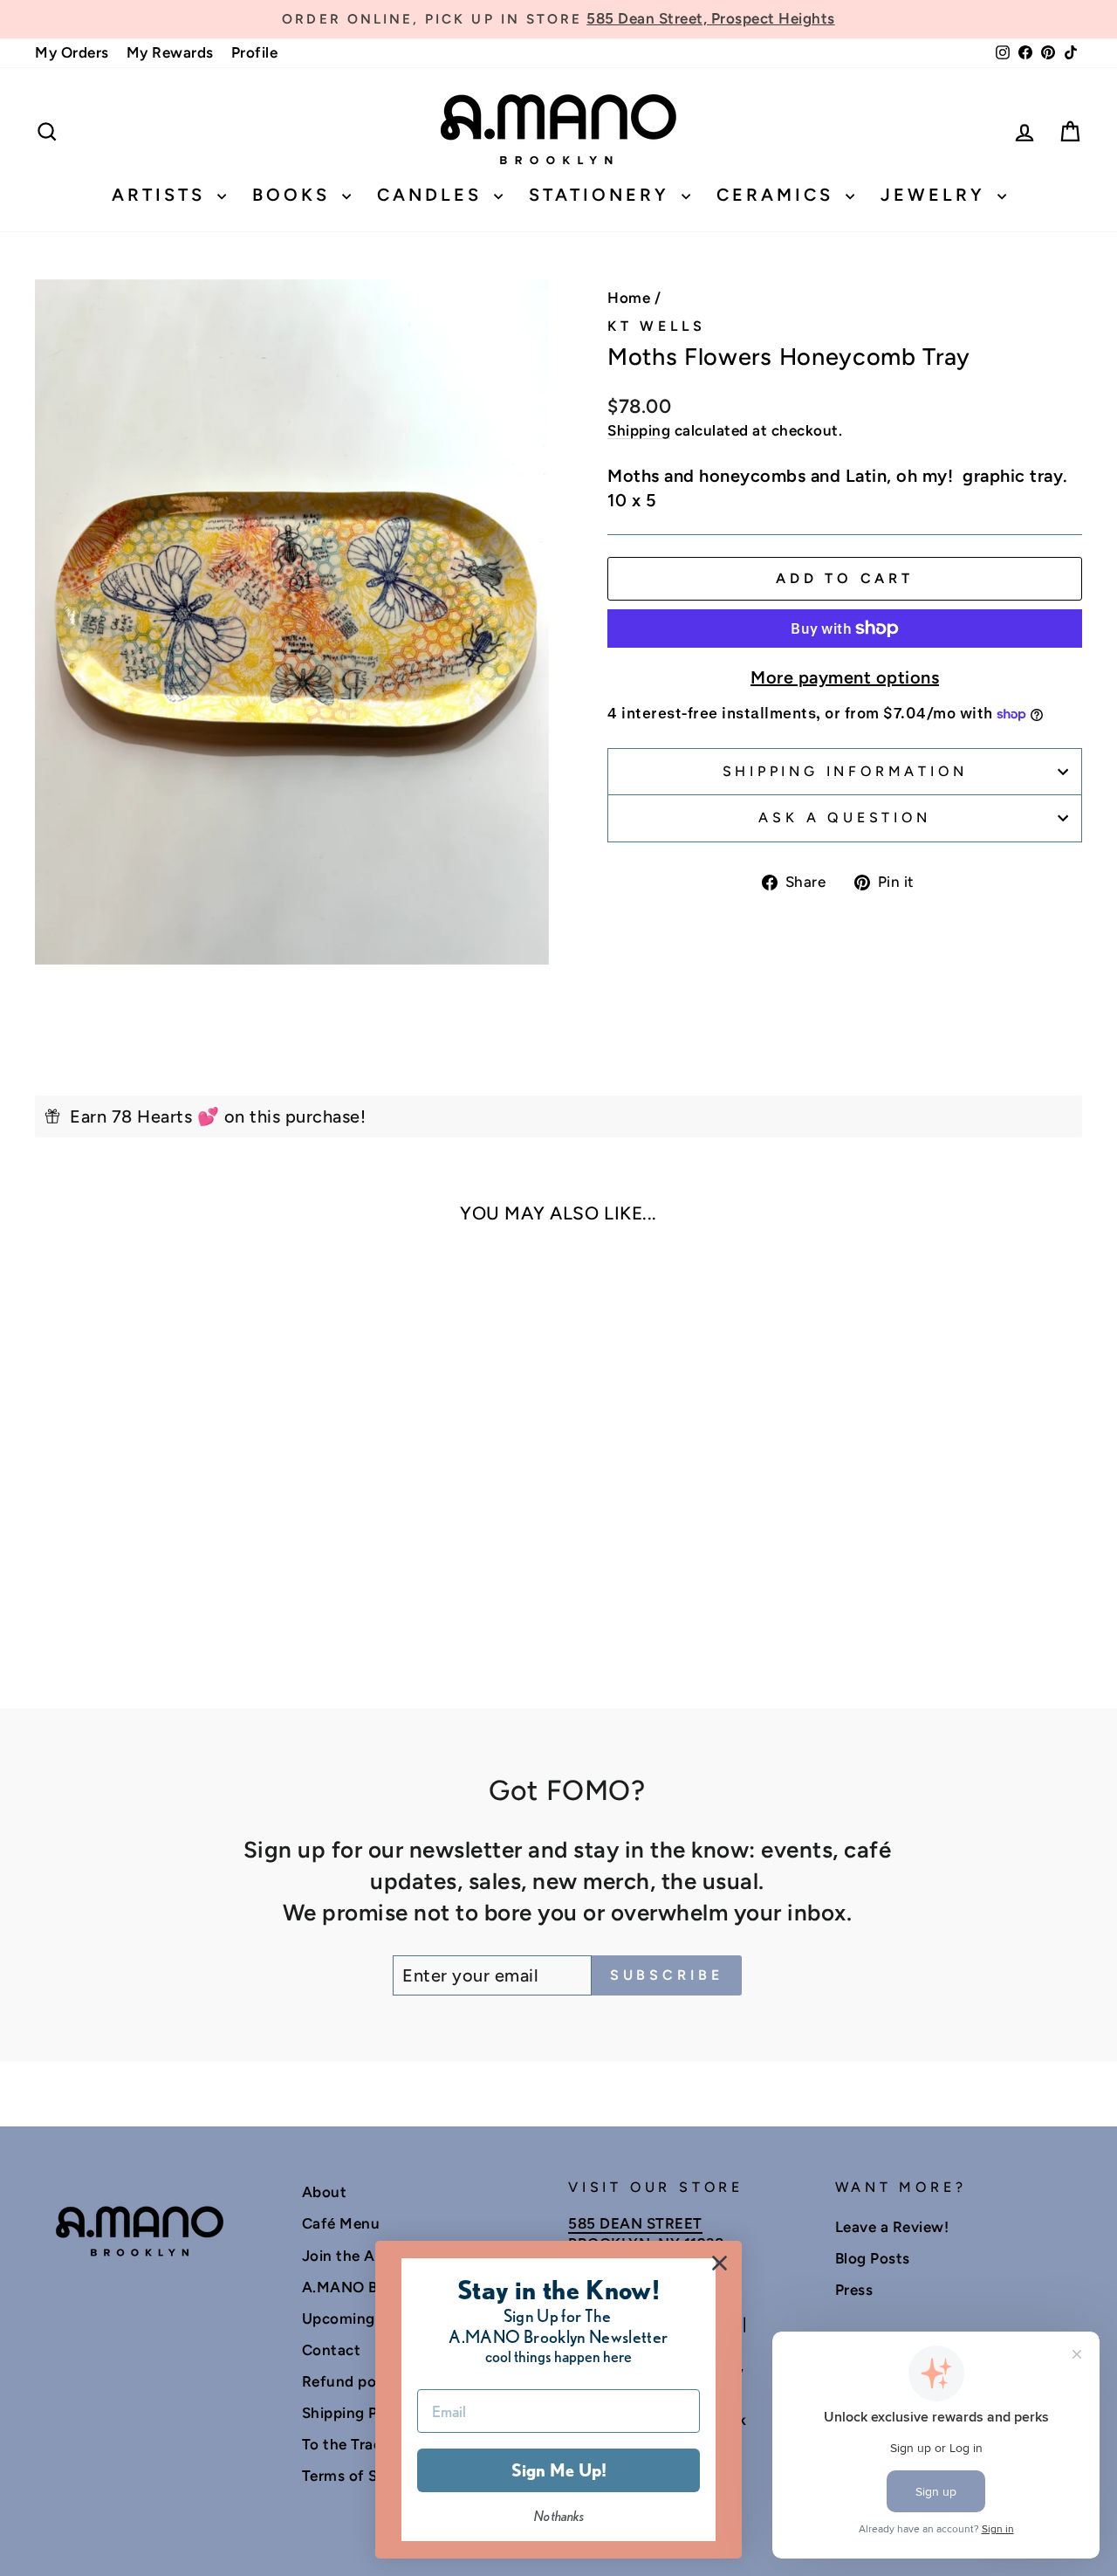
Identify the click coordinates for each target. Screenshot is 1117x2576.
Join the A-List (355, 2256)
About (325, 2192)
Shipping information (845, 771)
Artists (162, 195)
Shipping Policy (357, 2413)
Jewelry (937, 195)
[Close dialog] (720, 2263)
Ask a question (844, 817)
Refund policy (352, 2381)
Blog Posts (873, 2258)
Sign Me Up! (559, 2470)
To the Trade (346, 2444)
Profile (255, 52)
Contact (332, 2350)
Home (629, 298)
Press (854, 2290)
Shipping (639, 430)
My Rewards (170, 52)
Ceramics (779, 195)
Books (295, 195)
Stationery (603, 195)
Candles (433, 195)
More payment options (845, 677)
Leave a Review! (892, 2227)
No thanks (559, 2516)
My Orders (72, 52)
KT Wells (656, 326)
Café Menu (341, 2223)
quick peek (158, 1494)
